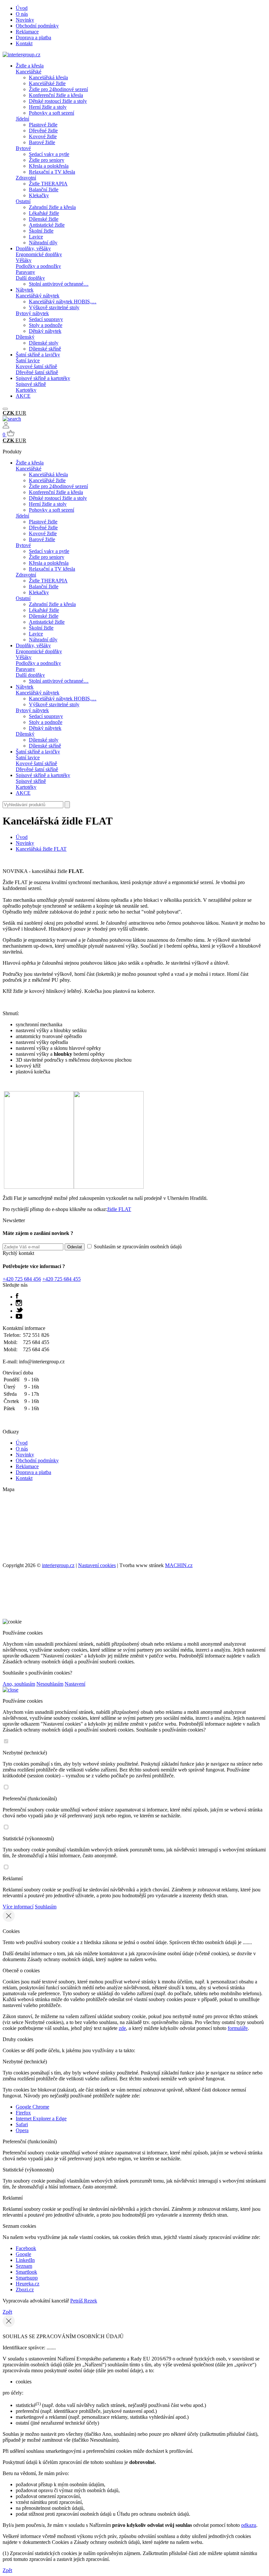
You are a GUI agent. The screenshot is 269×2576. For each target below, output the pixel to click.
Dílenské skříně (45, 349)
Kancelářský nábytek (38, 296)
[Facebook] (17, 1297)
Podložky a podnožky (38, 266)
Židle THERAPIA (48, 184)
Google (23, 2254)
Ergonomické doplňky (39, 254)
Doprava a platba (33, 38)
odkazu (249, 2525)
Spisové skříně (31, 384)
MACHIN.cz (179, 1565)
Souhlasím (46, 1907)
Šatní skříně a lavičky (38, 355)
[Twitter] (20, 1311)
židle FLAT (119, 1209)
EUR (21, 413)
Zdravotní (26, 178)
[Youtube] (19, 1317)
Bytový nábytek (32, 313)
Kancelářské (29, 72)
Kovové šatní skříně (36, 366)
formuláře (238, 2028)
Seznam (24, 2266)
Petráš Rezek (84, 2301)
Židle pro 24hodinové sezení (58, 89)
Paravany (25, 272)
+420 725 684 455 (62, 1279)
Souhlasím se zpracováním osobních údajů (137, 1247)
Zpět (7, 2312)
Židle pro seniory (47, 160)
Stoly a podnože (46, 325)
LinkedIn (25, 2260)
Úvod (22, 8)
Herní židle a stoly (48, 107)
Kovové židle (43, 136)
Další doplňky (30, 278)
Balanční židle (44, 189)
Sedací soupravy (46, 319)
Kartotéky (26, 390)
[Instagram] (19, 1304)
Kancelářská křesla (48, 77)
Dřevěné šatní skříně (37, 372)
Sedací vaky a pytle (49, 154)
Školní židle (41, 231)
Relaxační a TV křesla (52, 172)
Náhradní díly (43, 243)
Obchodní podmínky (37, 26)
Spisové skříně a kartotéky (43, 378)
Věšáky (24, 260)
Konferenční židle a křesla (56, 95)
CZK (9, 413)
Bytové (23, 148)
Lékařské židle (44, 213)
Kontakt (24, 43)
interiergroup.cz (58, 1565)
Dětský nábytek (45, 331)
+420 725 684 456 (22, 1279)
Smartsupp (27, 2278)
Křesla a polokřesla (49, 166)
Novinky (25, 20)
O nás (22, 14)
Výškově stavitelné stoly (54, 307)
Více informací (18, 1907)
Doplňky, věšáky (33, 248)
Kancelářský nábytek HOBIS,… (63, 302)
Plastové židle (43, 125)
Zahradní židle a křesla (52, 207)
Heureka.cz (28, 2284)
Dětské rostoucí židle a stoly (58, 101)
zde (122, 2028)
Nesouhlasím (50, 1684)
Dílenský (25, 337)
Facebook (26, 2248)
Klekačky (39, 195)
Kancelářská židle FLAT (41, 849)
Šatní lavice (28, 360)
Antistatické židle (47, 225)
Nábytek (25, 290)
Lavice (36, 237)
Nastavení (75, 1684)
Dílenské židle (44, 219)
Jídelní (22, 119)
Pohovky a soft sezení (52, 113)
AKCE (23, 396)
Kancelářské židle (47, 83)
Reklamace (27, 32)
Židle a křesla (30, 66)
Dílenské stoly (44, 343)
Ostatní (23, 201)
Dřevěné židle (43, 131)
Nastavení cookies (97, 1565)
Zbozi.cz (25, 2290)
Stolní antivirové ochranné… (59, 284)
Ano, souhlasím (19, 1684)
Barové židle (42, 142)
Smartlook (26, 2272)
